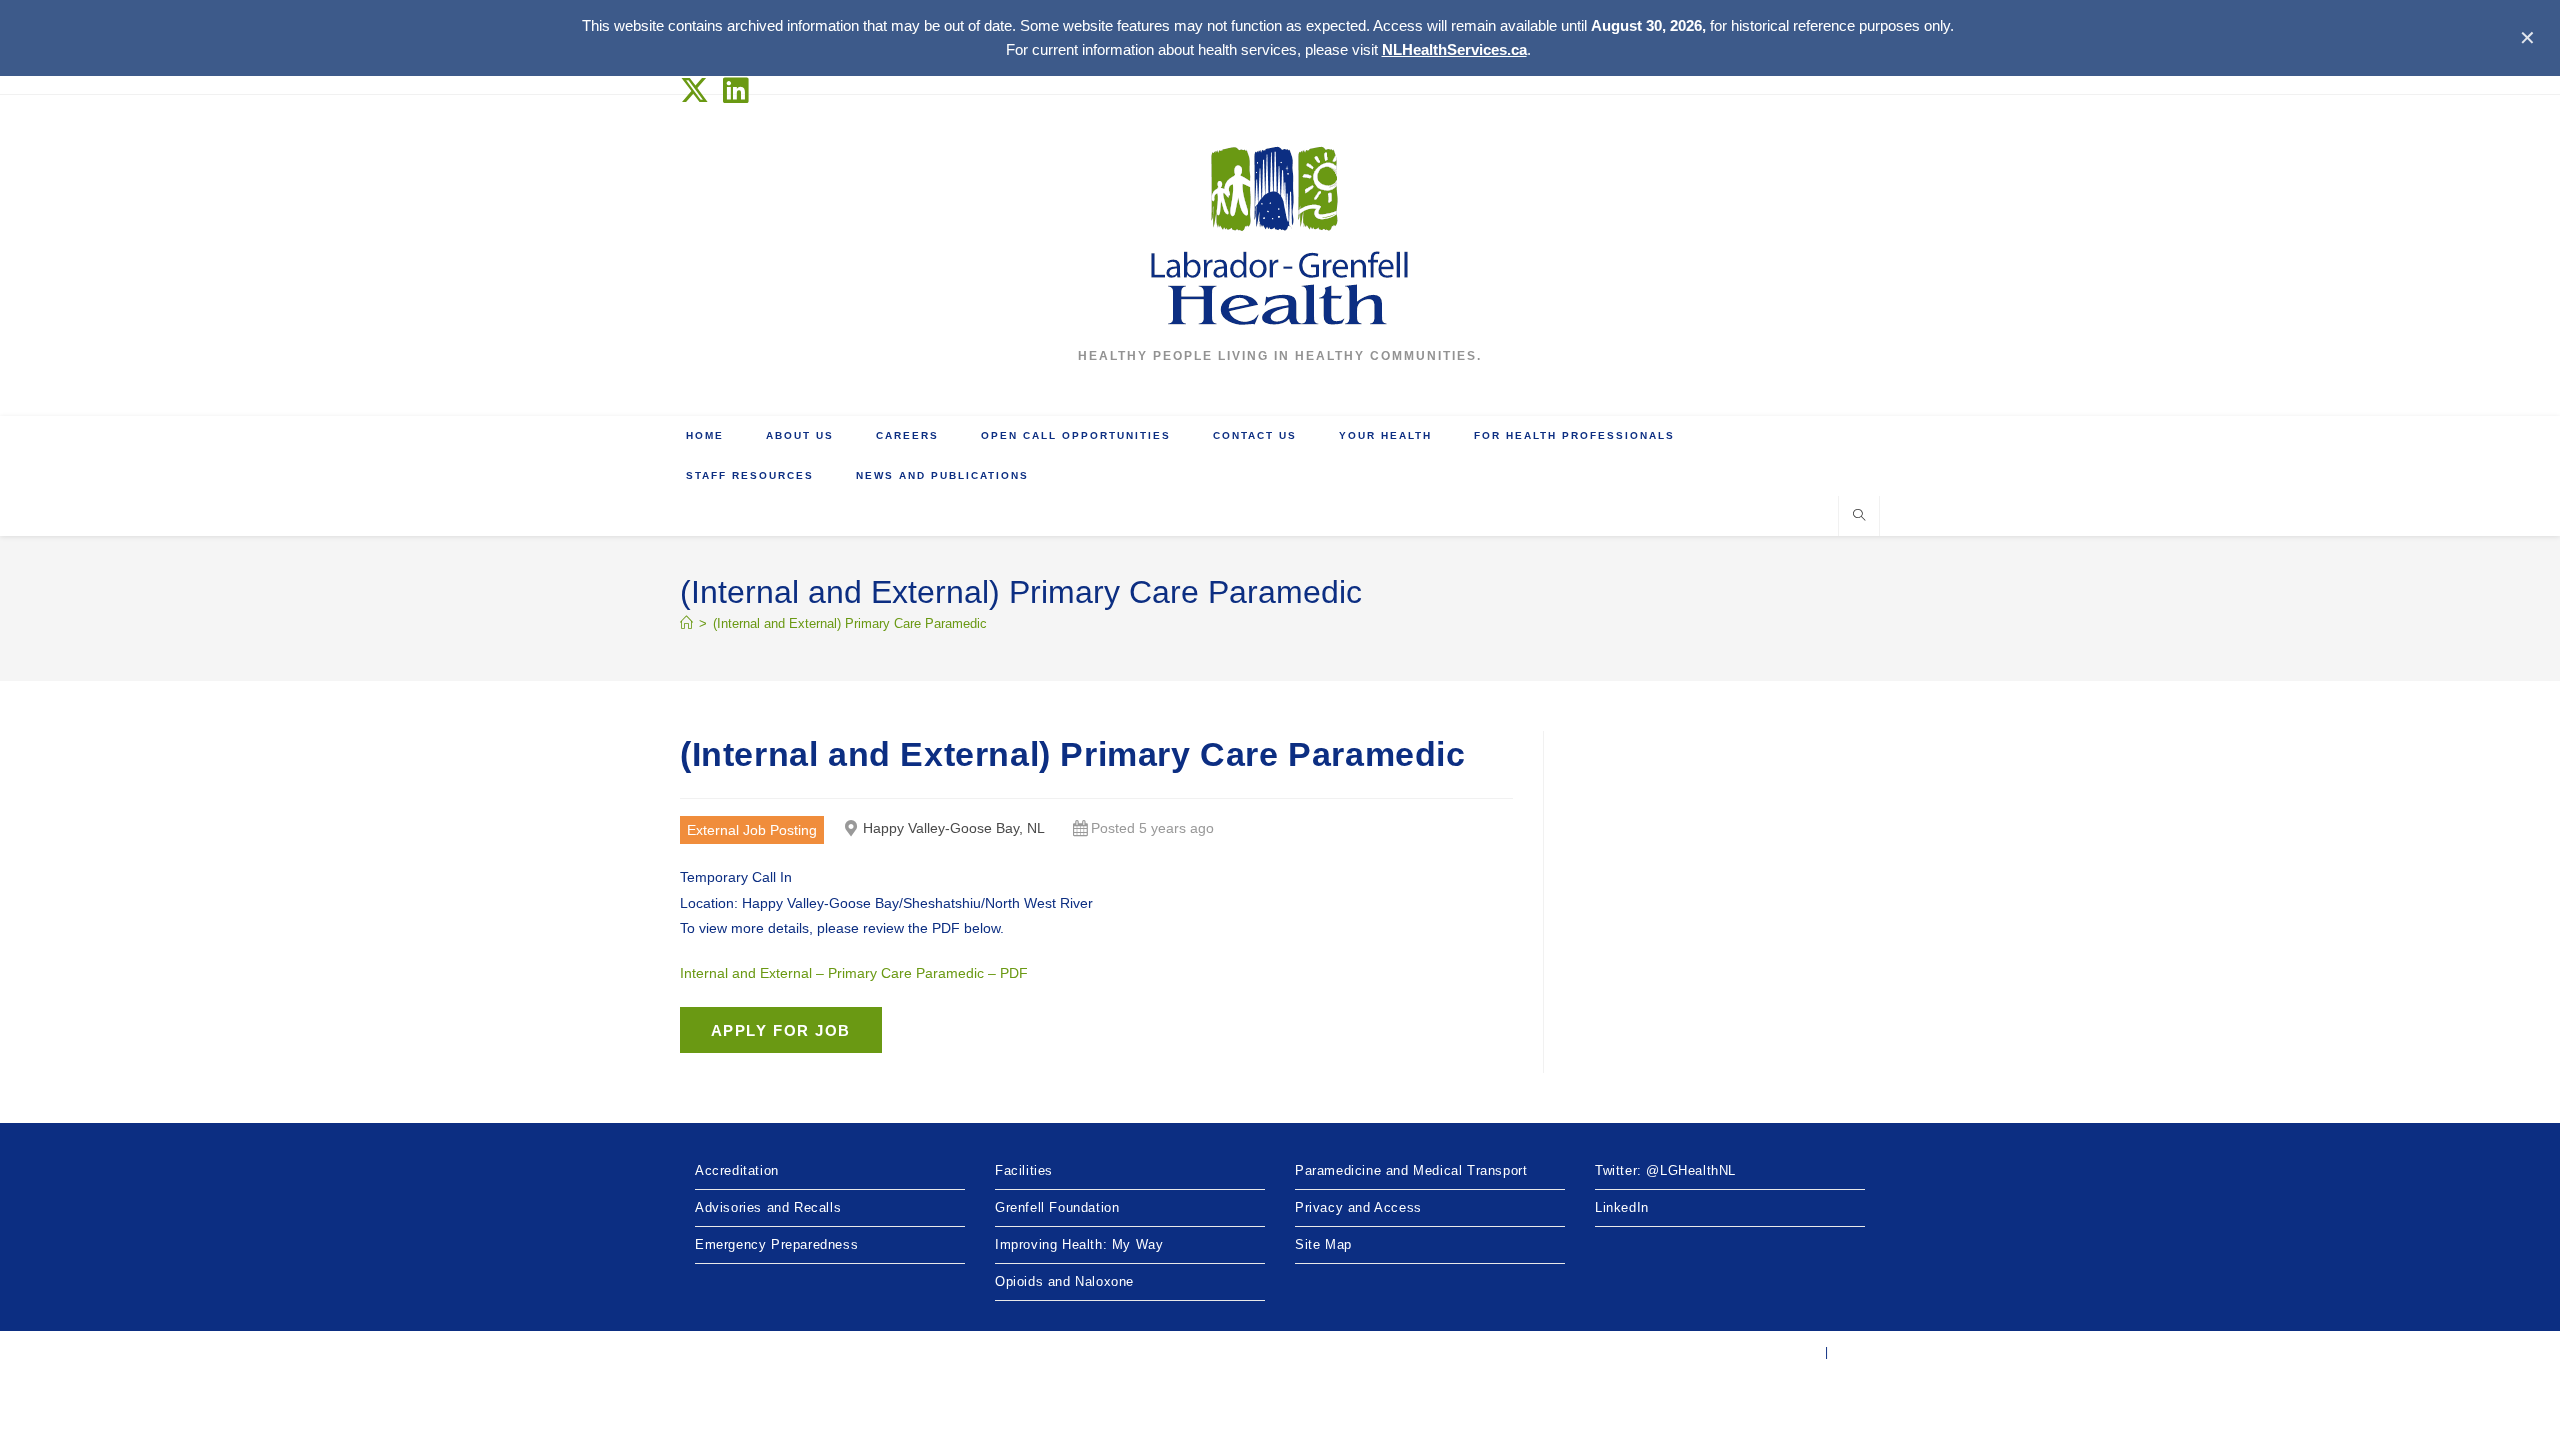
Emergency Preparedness (776, 1244)
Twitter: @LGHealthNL (1665, 1170)
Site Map (1323, 1244)
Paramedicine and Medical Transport (1411, 1170)
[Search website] (1859, 517)
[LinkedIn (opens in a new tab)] (736, 90)
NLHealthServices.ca (1454, 49)
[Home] (686, 623)
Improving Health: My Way (1079, 1244)
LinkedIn (1622, 1207)
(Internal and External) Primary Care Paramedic (850, 623)
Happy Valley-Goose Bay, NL (954, 828)
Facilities (1024, 1170)
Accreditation (737, 1170)
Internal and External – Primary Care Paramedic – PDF (854, 973)
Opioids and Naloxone (1064, 1281)
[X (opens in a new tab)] (698, 90)
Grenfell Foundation (1057, 1207)
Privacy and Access (1358, 1207)
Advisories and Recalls (768, 1207)
